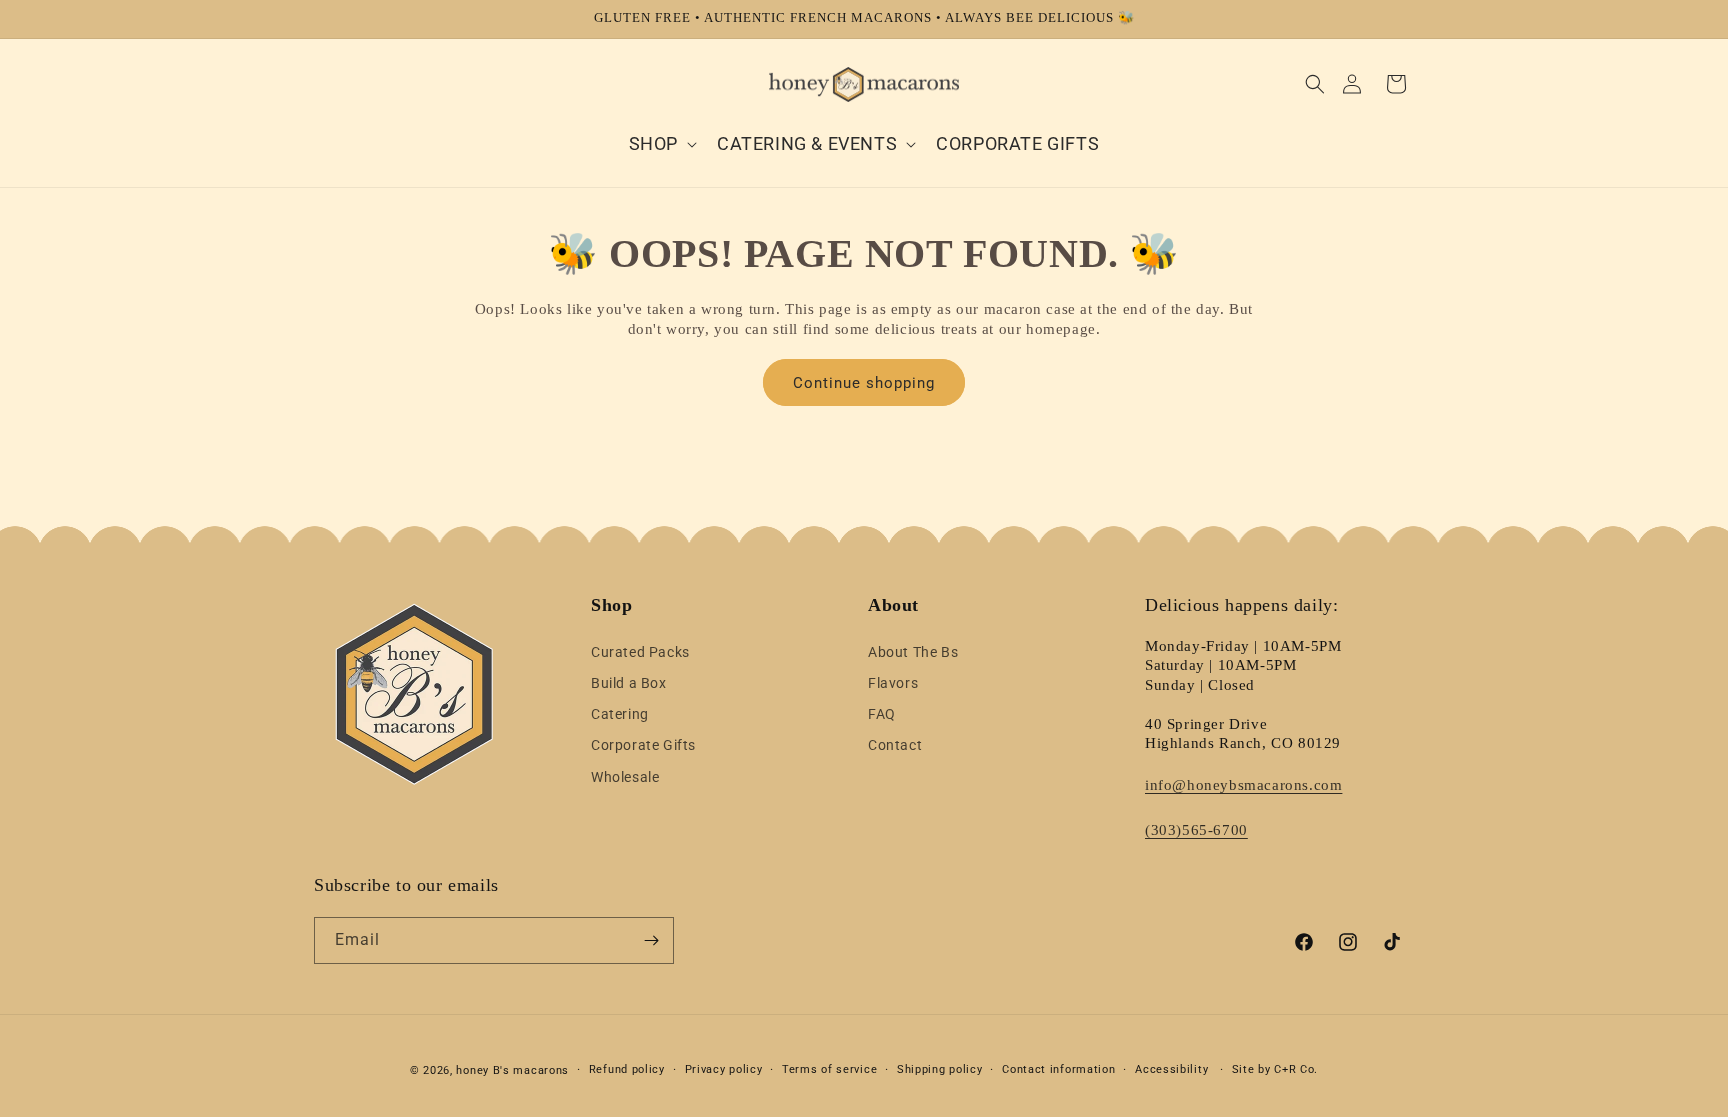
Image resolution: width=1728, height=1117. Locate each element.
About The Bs (913, 652)
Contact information (1058, 1069)
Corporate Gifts (643, 745)
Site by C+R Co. (1275, 1069)
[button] (1315, 84)
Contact (895, 745)
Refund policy (627, 1069)
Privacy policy (724, 1069)
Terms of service (829, 1069)
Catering (620, 714)
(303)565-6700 (1196, 830)
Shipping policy (940, 1069)
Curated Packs (640, 652)
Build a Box (629, 683)
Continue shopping (864, 383)
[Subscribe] (651, 940)
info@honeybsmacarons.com (1243, 785)
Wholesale (625, 777)
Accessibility (1171, 1069)
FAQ (882, 714)
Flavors (893, 683)
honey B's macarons (512, 1070)
